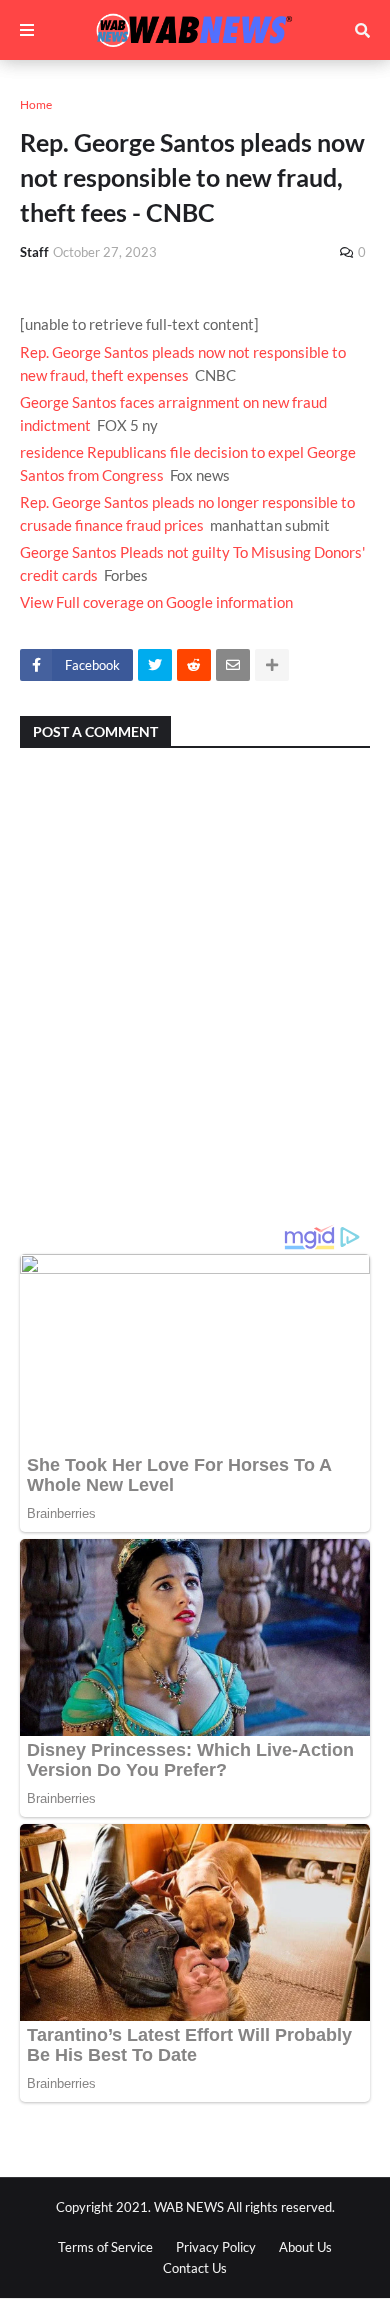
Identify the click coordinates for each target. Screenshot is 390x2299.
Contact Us (195, 2268)
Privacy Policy (216, 2247)
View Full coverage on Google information (156, 602)
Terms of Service (105, 2247)
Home (36, 104)
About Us (305, 2247)
